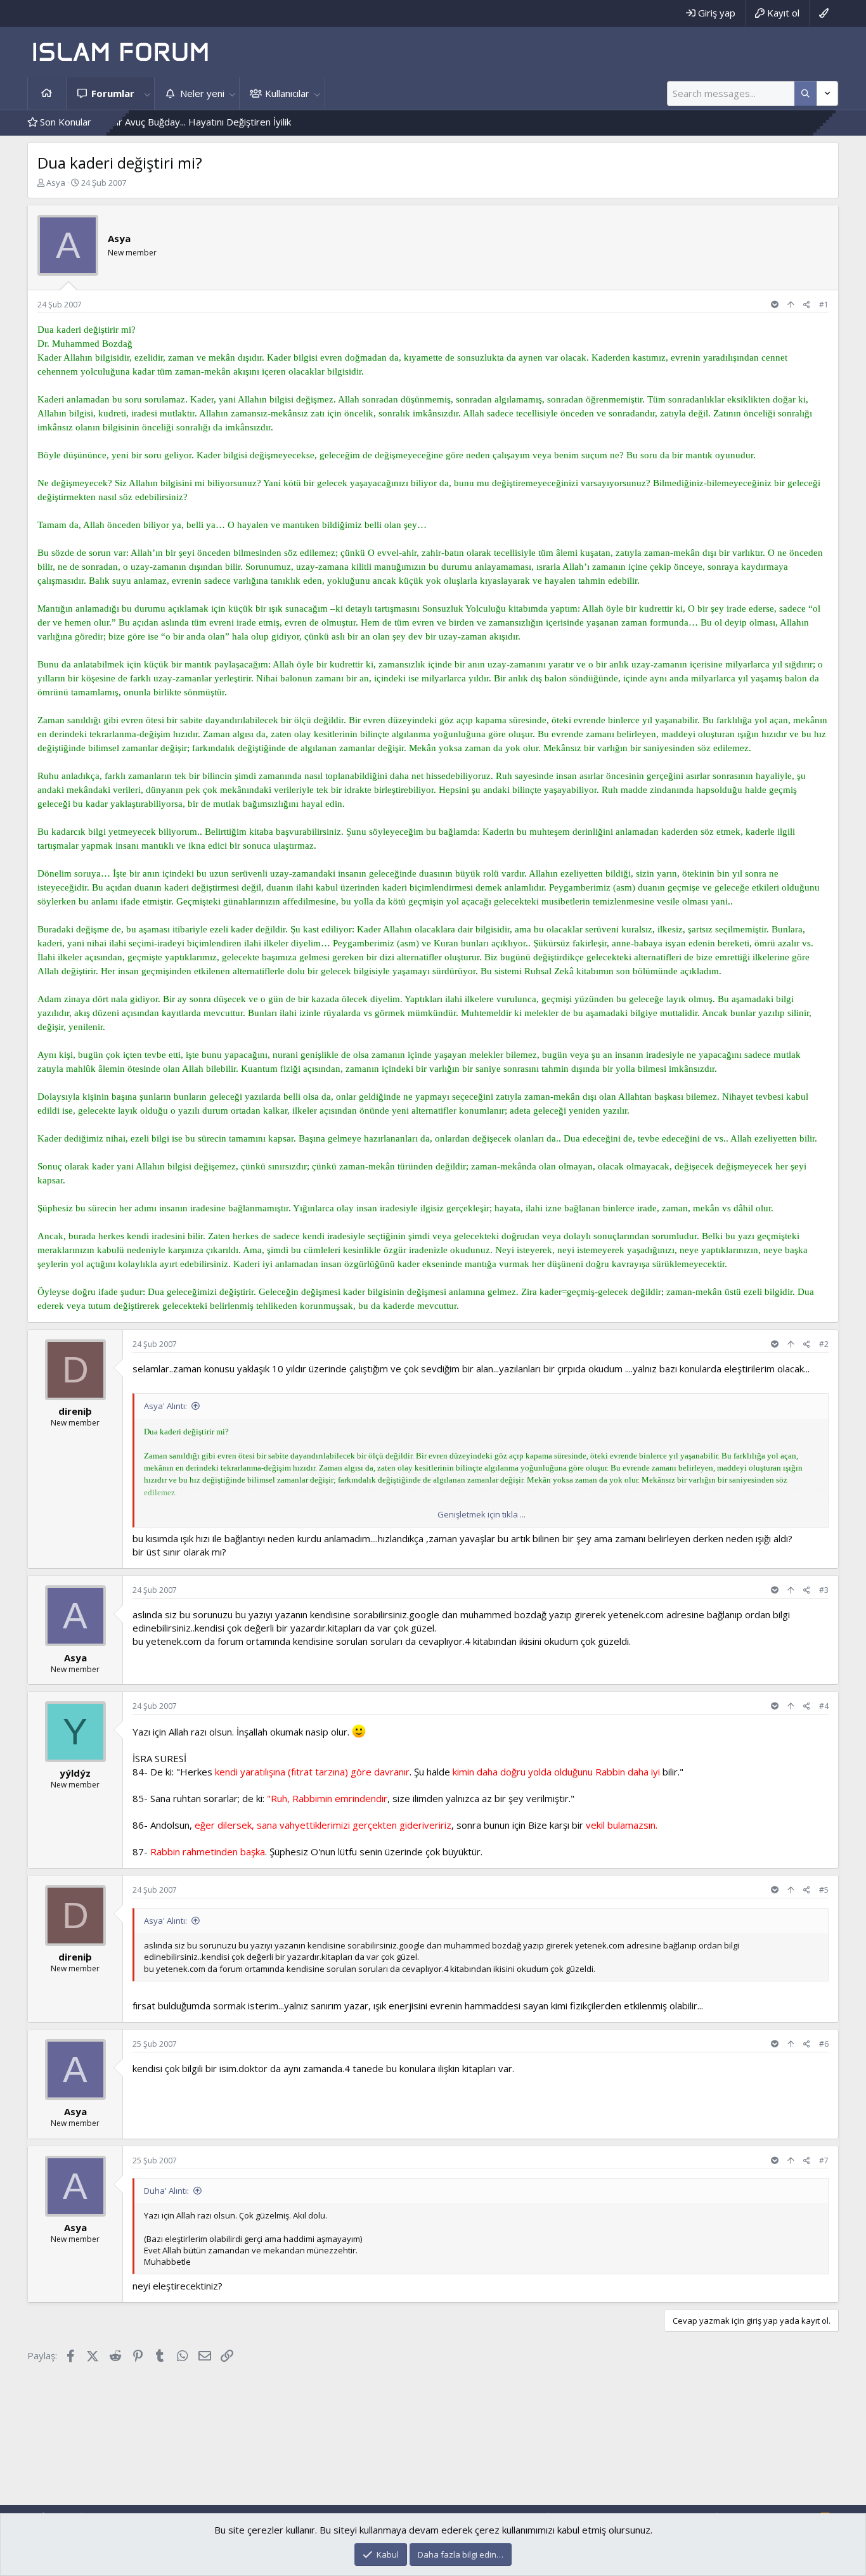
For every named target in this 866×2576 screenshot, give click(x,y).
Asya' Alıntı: (165, 1406)
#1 (824, 305)
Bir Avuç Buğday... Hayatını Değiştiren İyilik (140, 122)
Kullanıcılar (287, 93)
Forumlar (113, 93)
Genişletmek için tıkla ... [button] (481, 1514)
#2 (824, 1344)
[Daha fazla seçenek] (805, 93)
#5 (824, 1890)
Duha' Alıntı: (166, 2191)
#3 (824, 1590)
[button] (147, 93)
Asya (56, 183)
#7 (824, 2161)
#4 (824, 1706)
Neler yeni (202, 93)
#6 (824, 2044)
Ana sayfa (47, 93)
